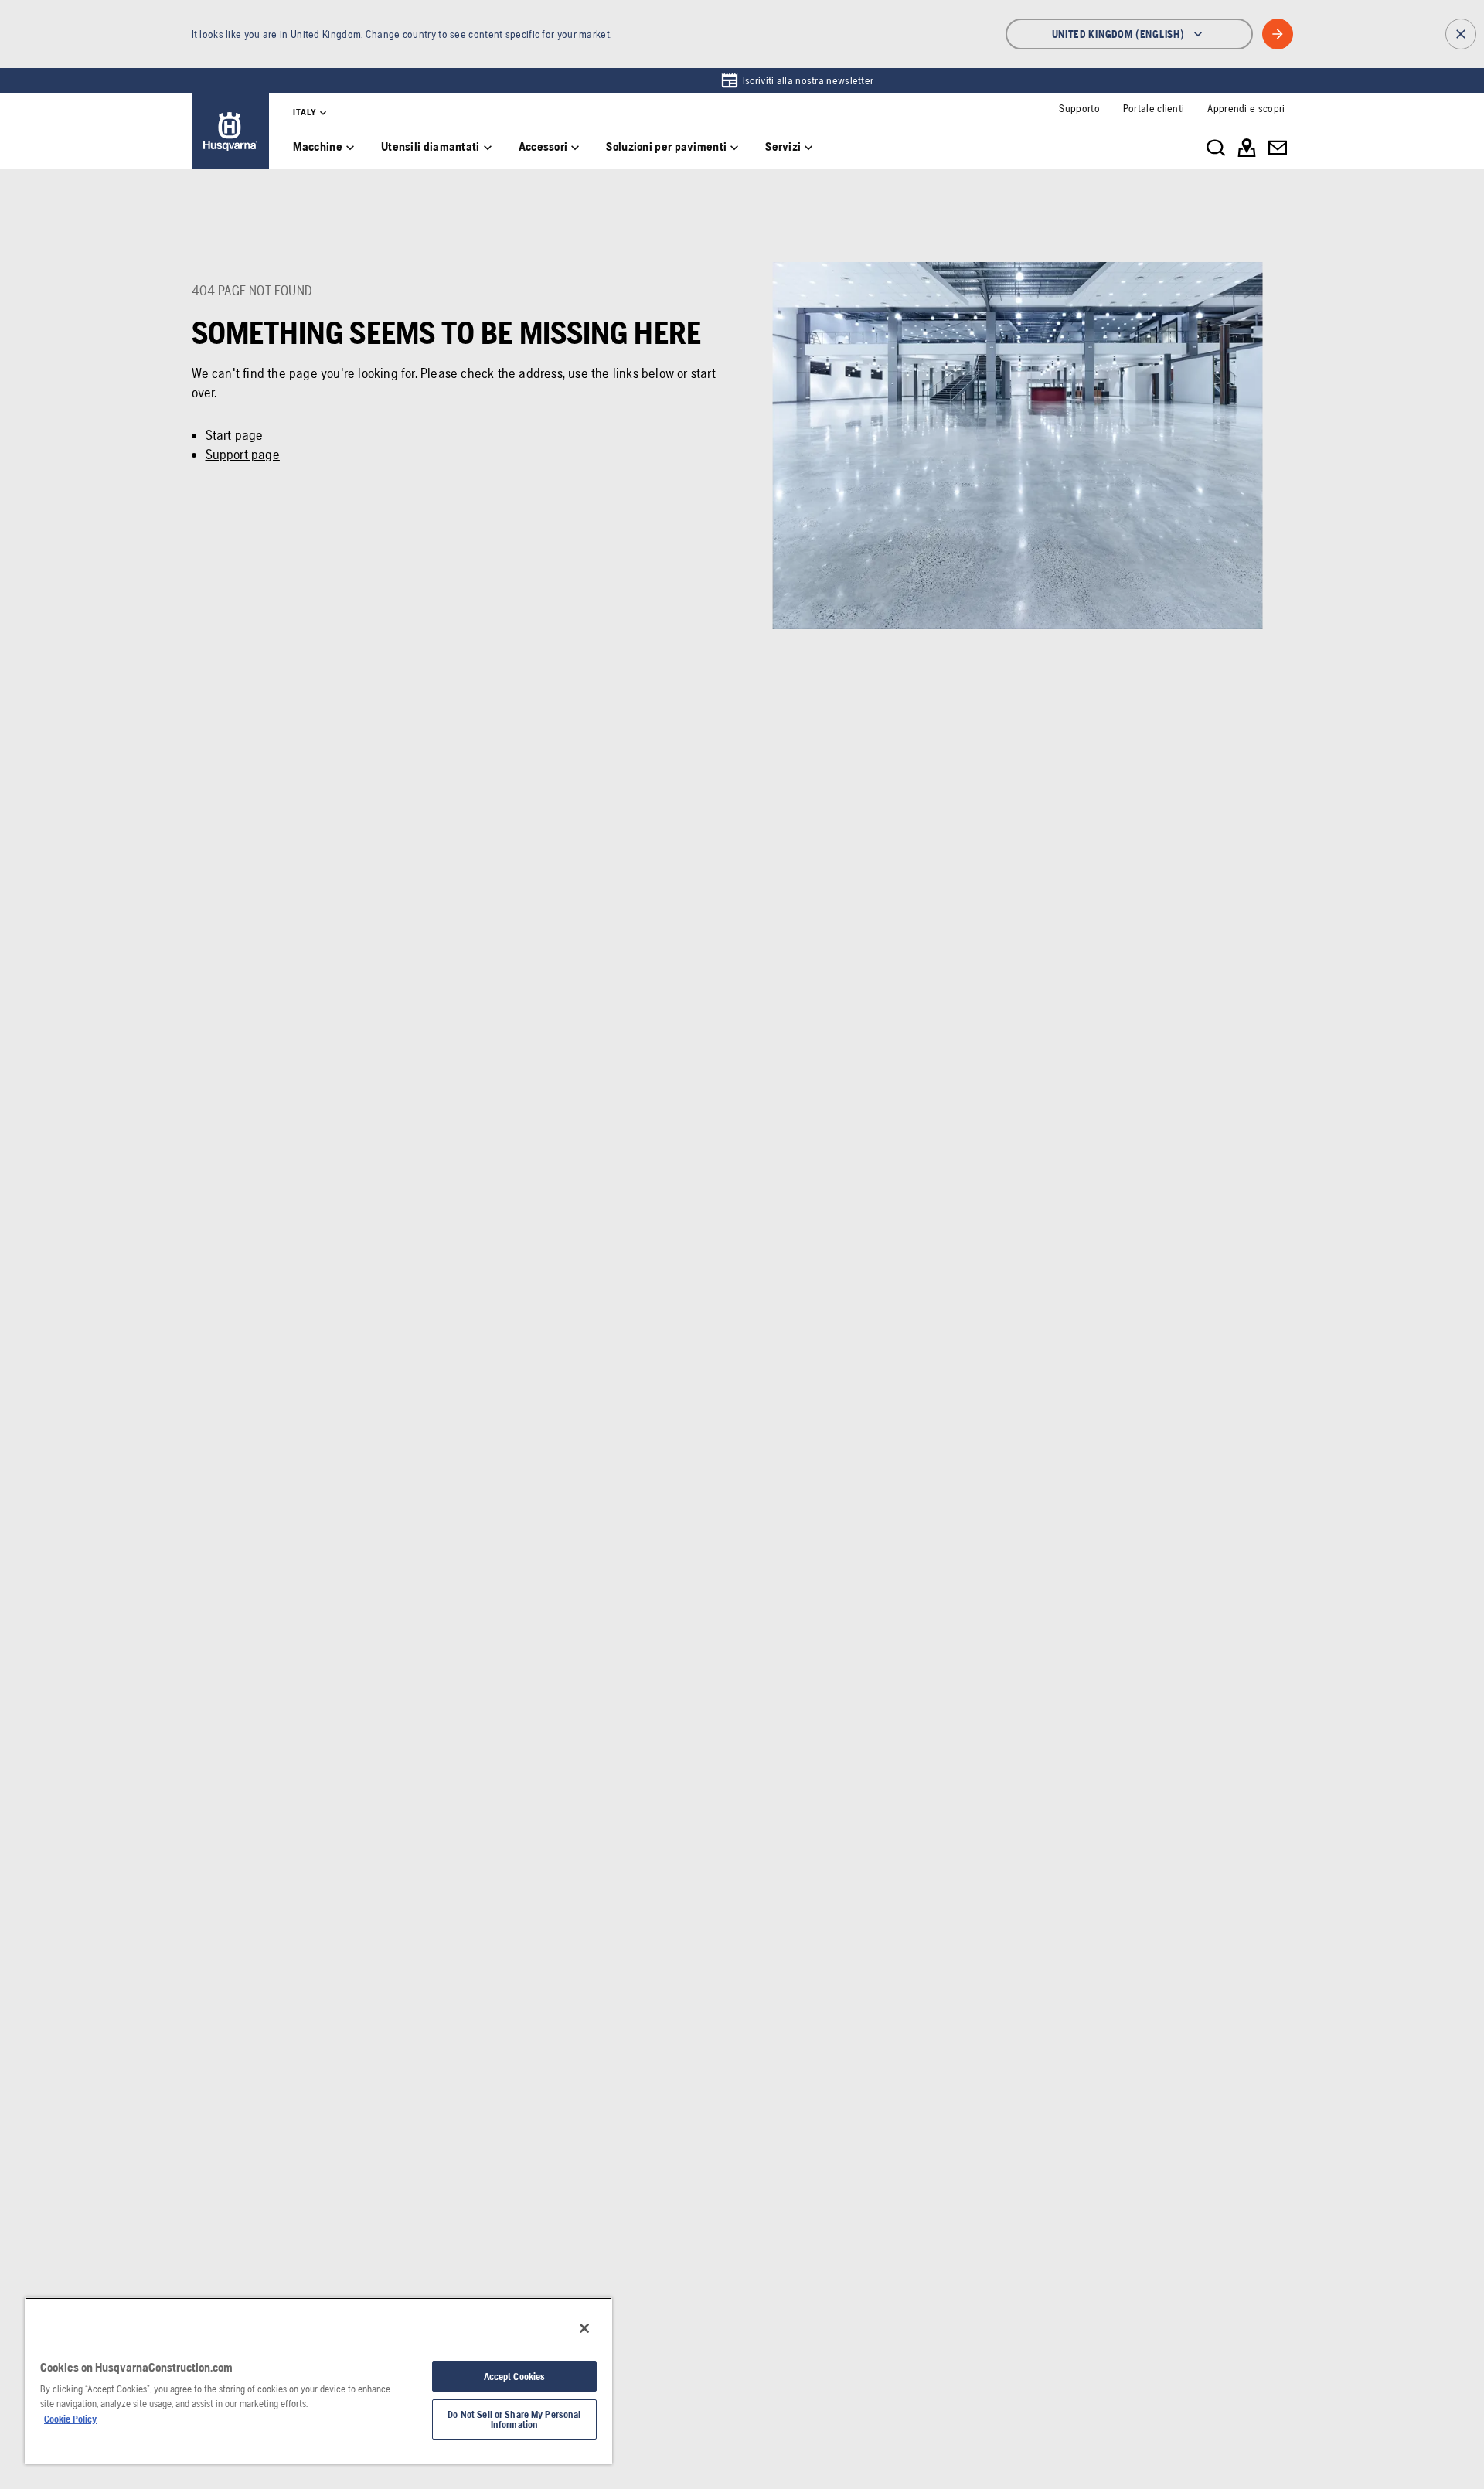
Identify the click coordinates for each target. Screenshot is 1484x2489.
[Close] (584, 2328)
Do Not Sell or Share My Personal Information (514, 2419)
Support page (243, 454)
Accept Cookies (515, 2377)
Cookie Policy (70, 2419)
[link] (797, 80)
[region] (318, 2381)
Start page (235, 435)
